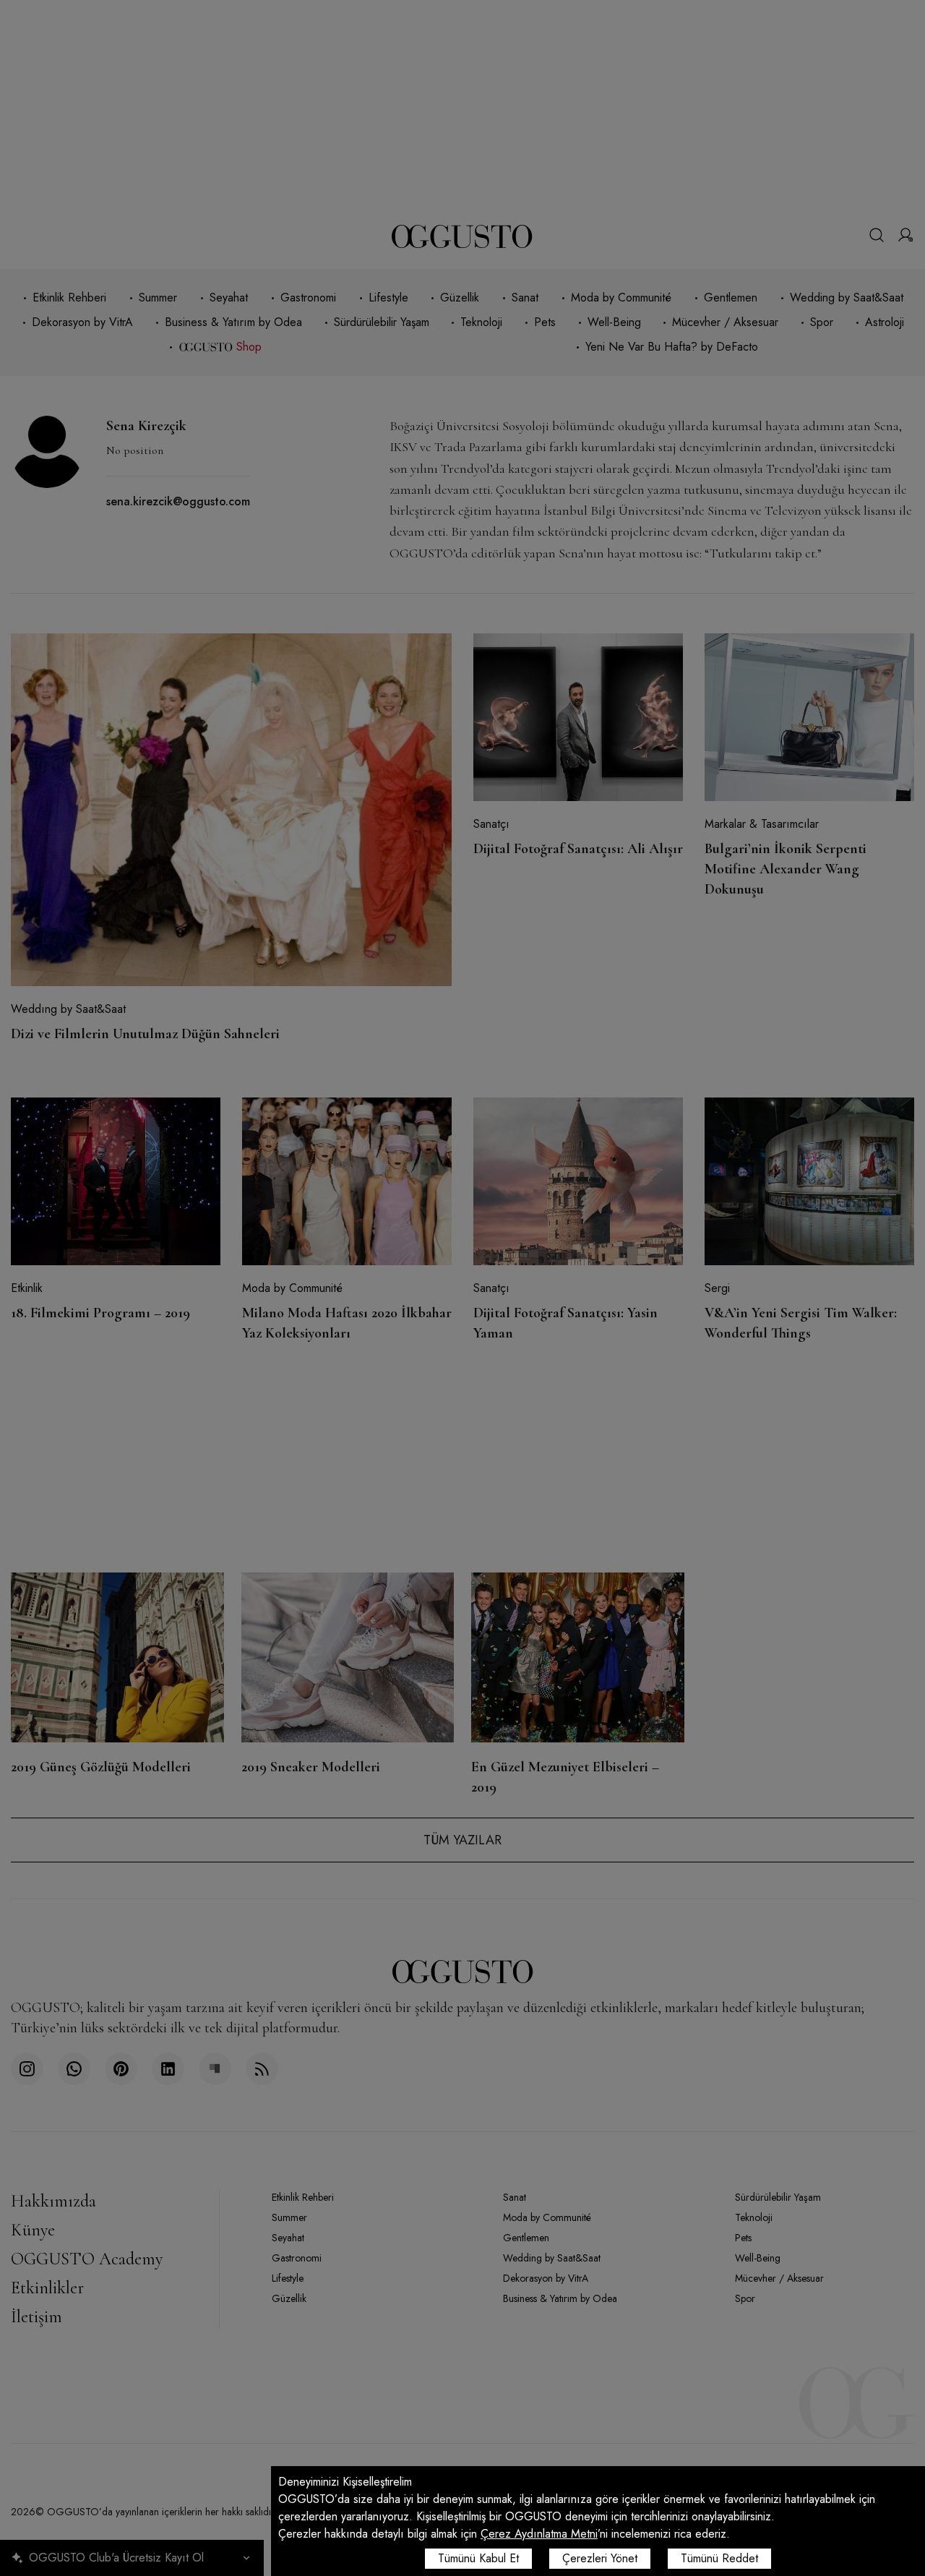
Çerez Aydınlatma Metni (539, 2534)
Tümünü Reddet (719, 2558)
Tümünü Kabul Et (478, 2558)
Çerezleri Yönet (600, 2558)
